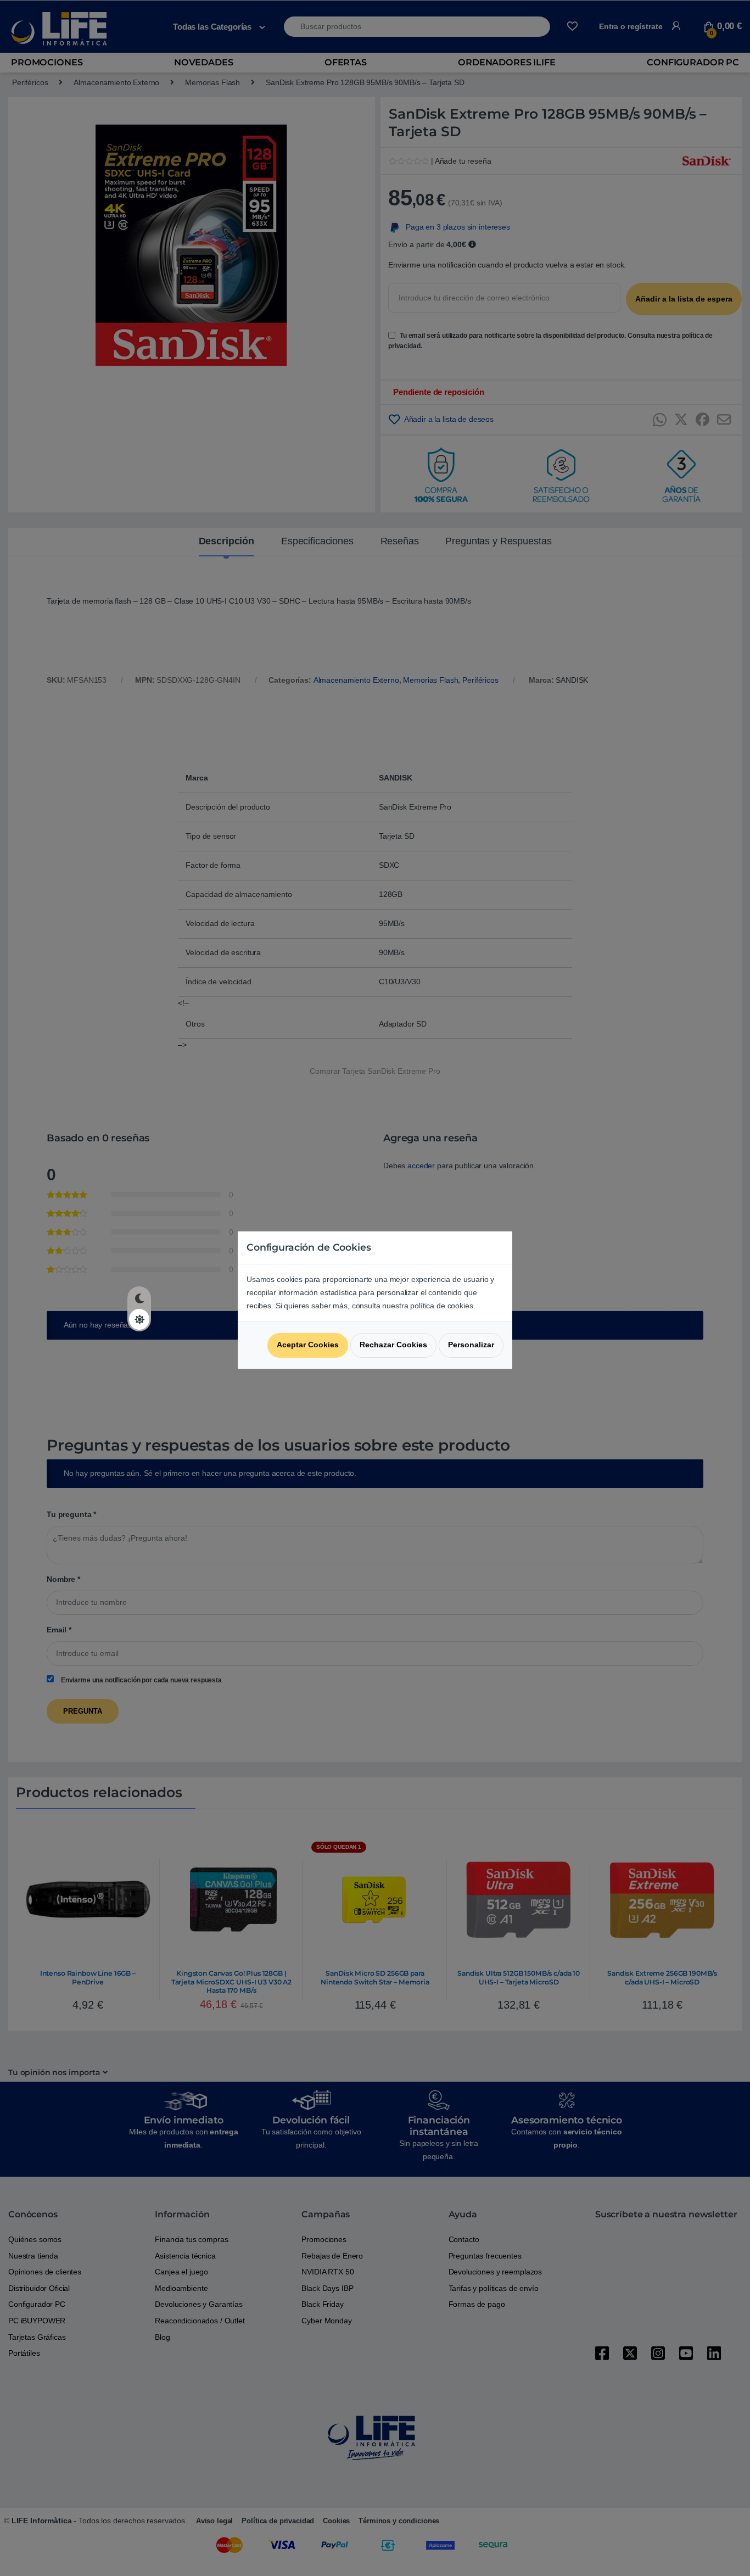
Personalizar (471, 1345)
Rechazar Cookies (393, 1345)
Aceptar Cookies (308, 1345)
